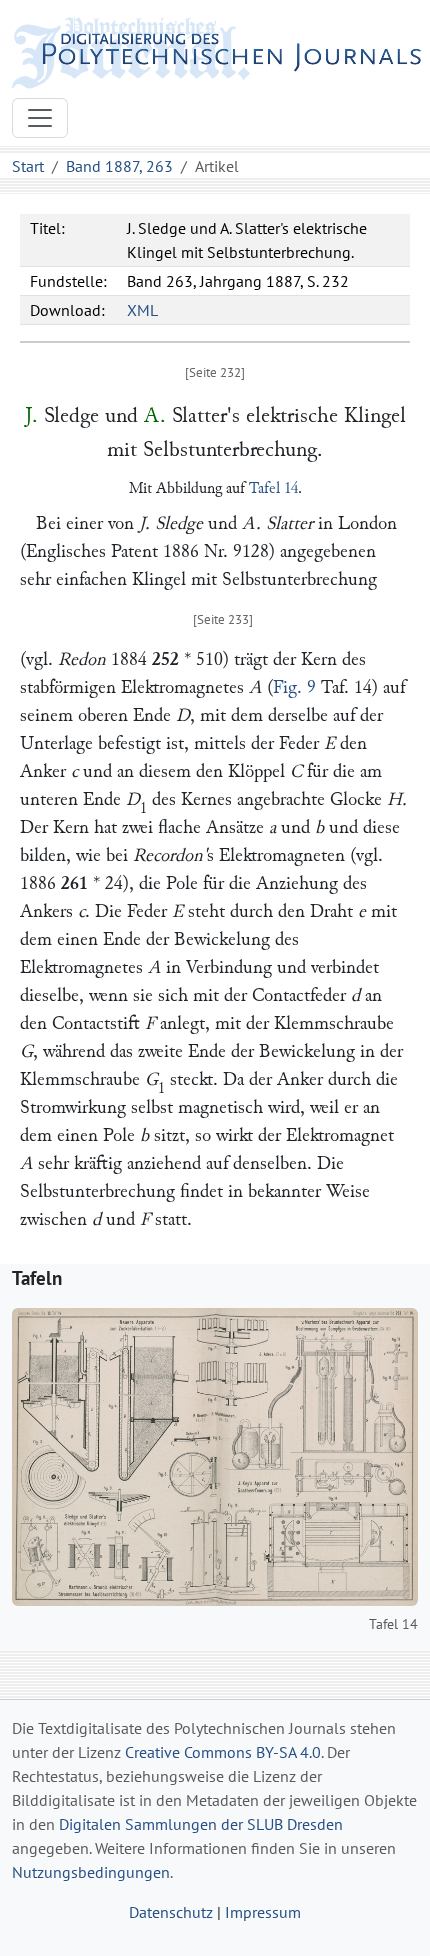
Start (28, 166)
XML (142, 310)
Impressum (263, 1912)
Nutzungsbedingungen (91, 1872)
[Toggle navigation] (40, 118)
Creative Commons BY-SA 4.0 (223, 1752)
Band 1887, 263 (119, 166)
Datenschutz (171, 1912)
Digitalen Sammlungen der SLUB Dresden (201, 1824)
